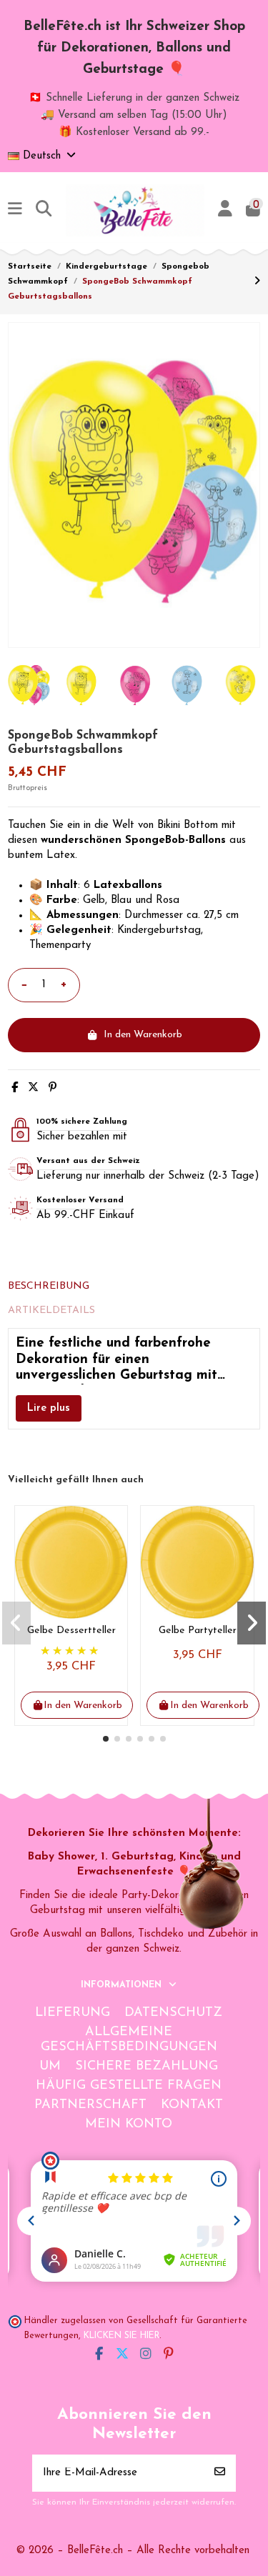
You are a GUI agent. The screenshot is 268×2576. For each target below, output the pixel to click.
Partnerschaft (90, 2105)
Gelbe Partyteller (198, 1631)
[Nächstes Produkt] (257, 282)
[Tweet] (33, 1088)
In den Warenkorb (143, 1035)
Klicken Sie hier (121, 2336)
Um (50, 2067)
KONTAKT (192, 2105)
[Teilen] (15, 1088)
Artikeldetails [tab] (51, 1311)
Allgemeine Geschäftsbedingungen (129, 2040)
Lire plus (49, 1408)
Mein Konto (129, 2125)
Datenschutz (173, 2013)
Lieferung (73, 2013)
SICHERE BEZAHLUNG (147, 2067)
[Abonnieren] (220, 2473)
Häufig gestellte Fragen (129, 2086)
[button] (106, 1739)
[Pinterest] (53, 1088)
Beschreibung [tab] (49, 1286)
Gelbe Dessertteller (71, 1631)
